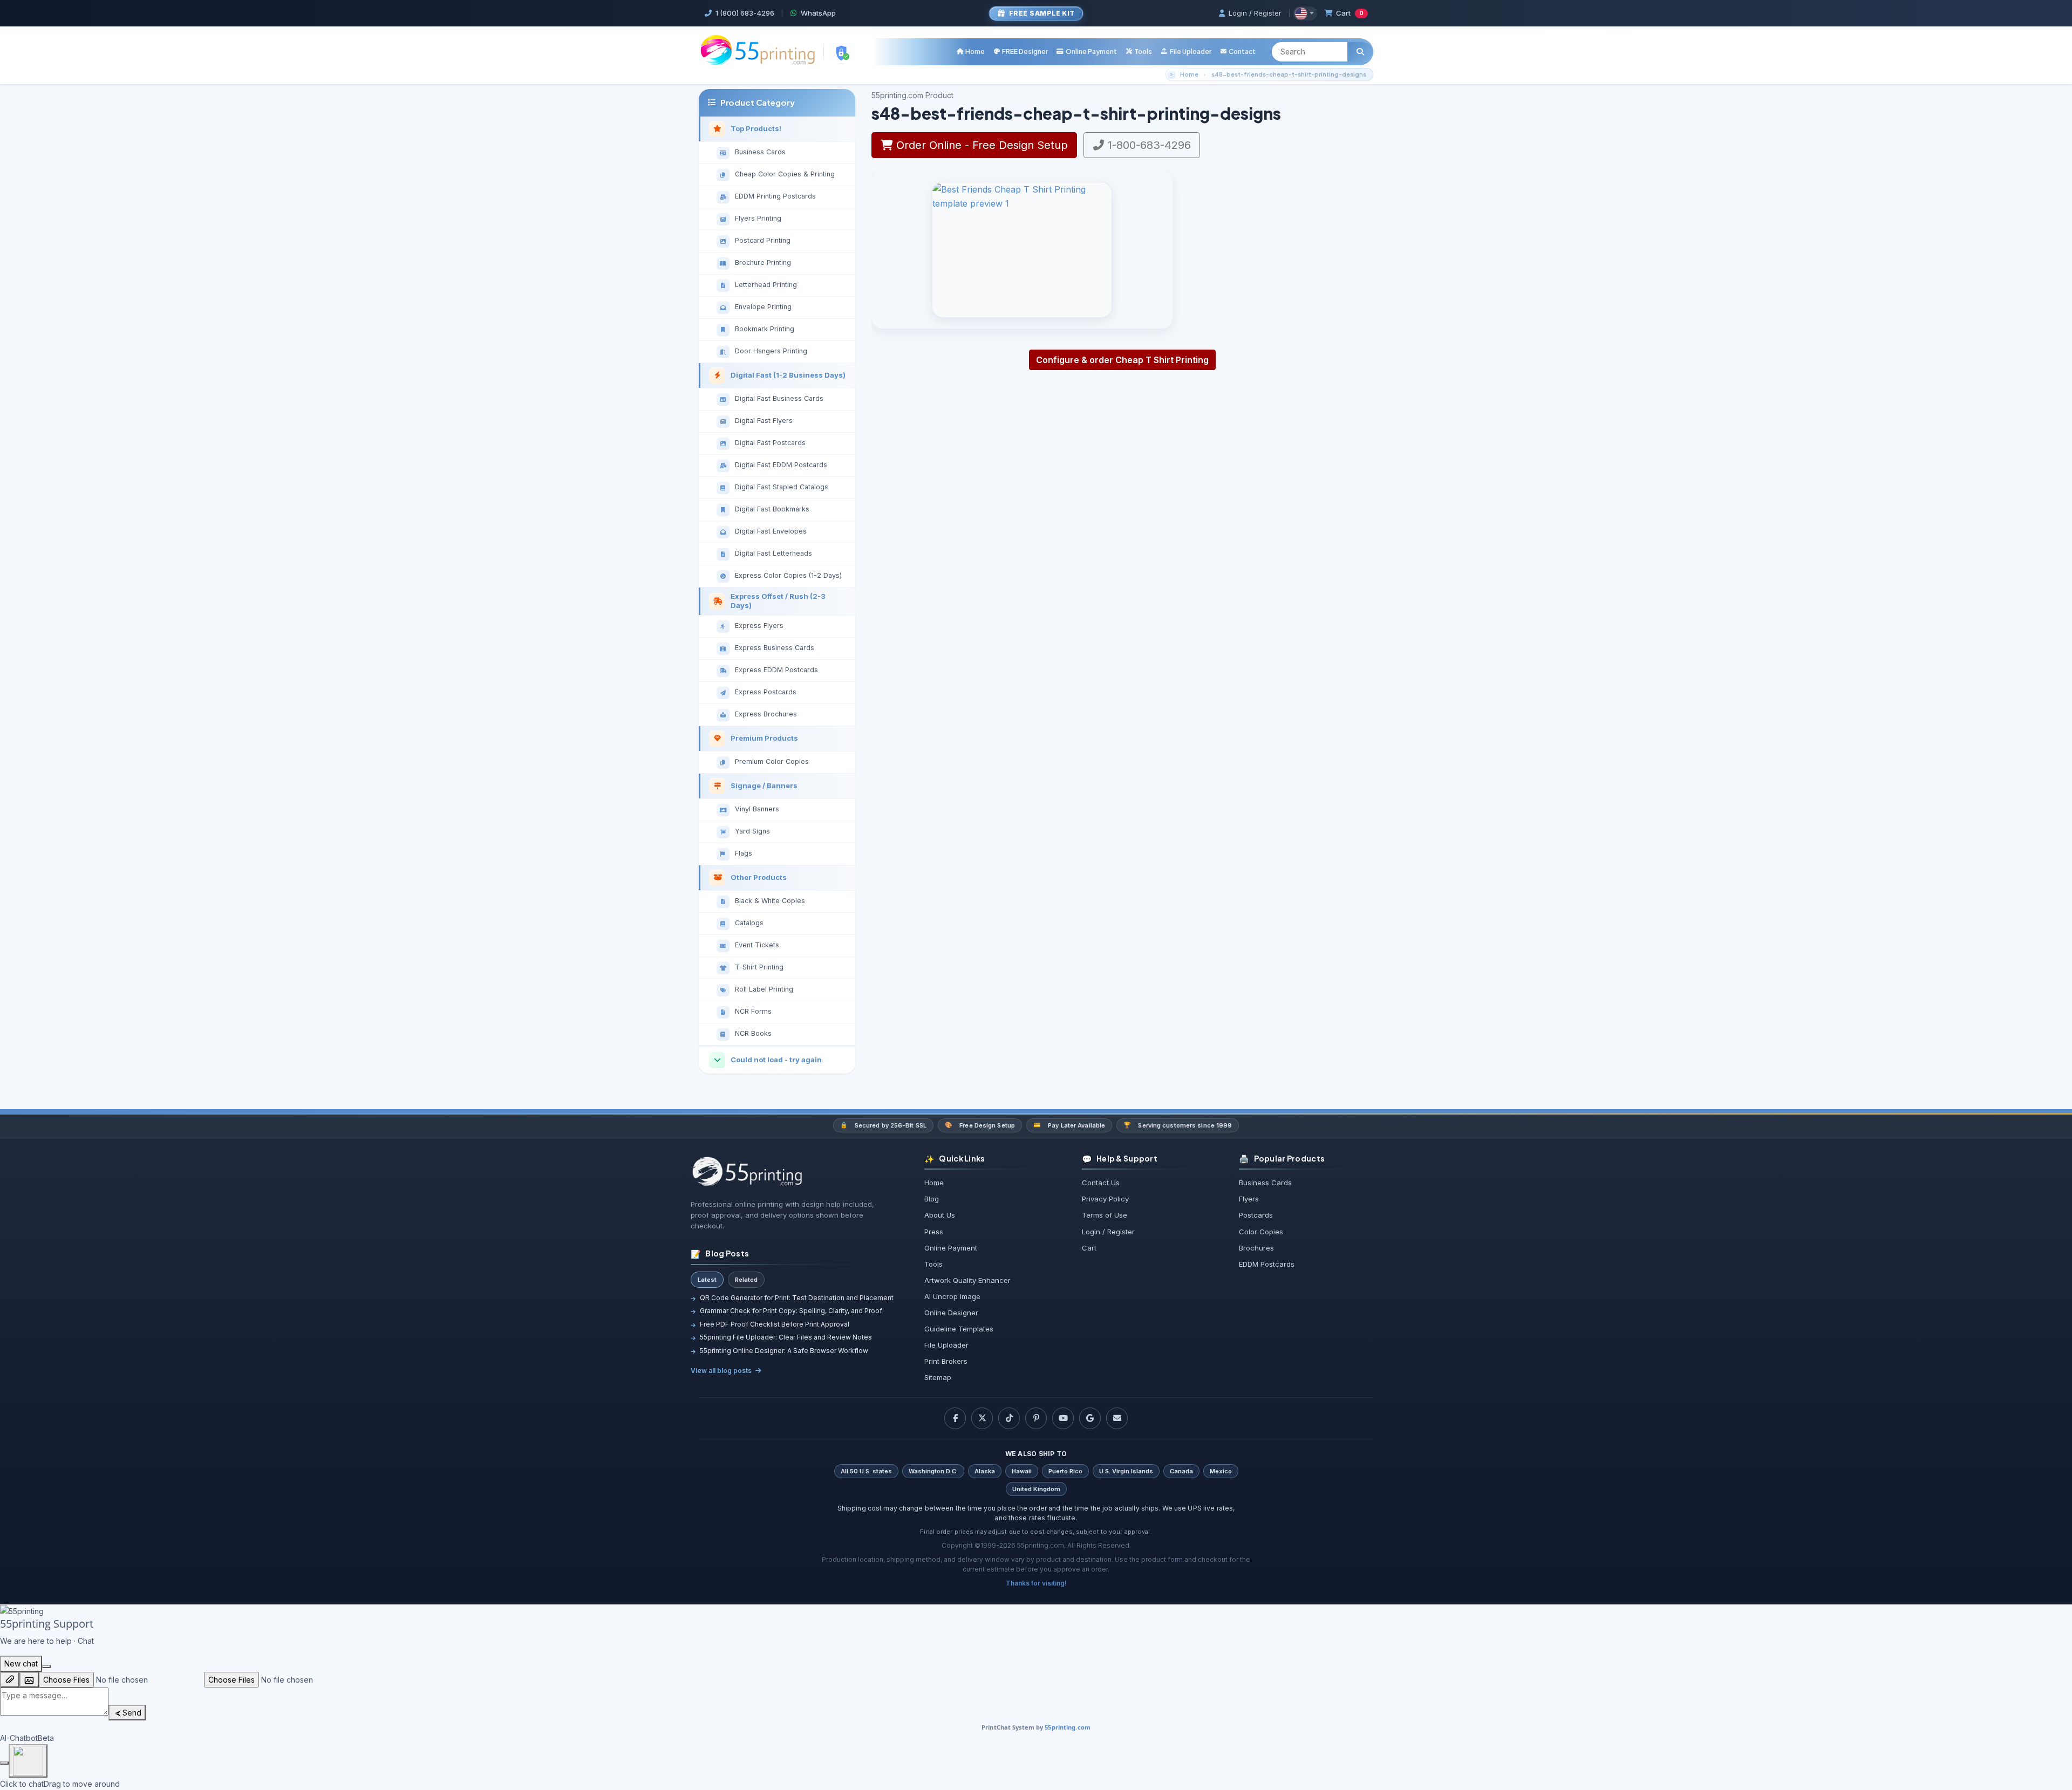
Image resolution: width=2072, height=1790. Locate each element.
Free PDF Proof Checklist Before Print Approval (775, 1324)
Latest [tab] (707, 1280)
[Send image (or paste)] (29, 1680)
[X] (982, 1418)
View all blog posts (721, 1371)
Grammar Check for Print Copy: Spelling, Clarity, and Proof (791, 1311)
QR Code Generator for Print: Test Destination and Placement (797, 1298)
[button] (1139, 52)
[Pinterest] (1036, 1418)
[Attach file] (10, 1680)
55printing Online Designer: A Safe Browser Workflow (784, 1351)
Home (1189, 74)
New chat (21, 1663)
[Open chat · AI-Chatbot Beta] (28, 1761)
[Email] (1117, 1418)
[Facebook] (955, 1418)
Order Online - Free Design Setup (980, 145)
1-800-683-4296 (1148, 145)
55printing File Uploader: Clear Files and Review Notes (786, 1337)
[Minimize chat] (4, 1763)
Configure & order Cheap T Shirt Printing (1122, 360)
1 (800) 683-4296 (745, 13)
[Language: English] (1305, 13)
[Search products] (1360, 52)
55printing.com (1068, 1727)
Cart (1350, 13)
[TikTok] (1009, 1418)
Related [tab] (746, 1280)
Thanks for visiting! (1036, 1583)
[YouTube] (1063, 1418)
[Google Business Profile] (1090, 1418)
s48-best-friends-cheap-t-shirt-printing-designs (1289, 74)
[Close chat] (46, 1666)
